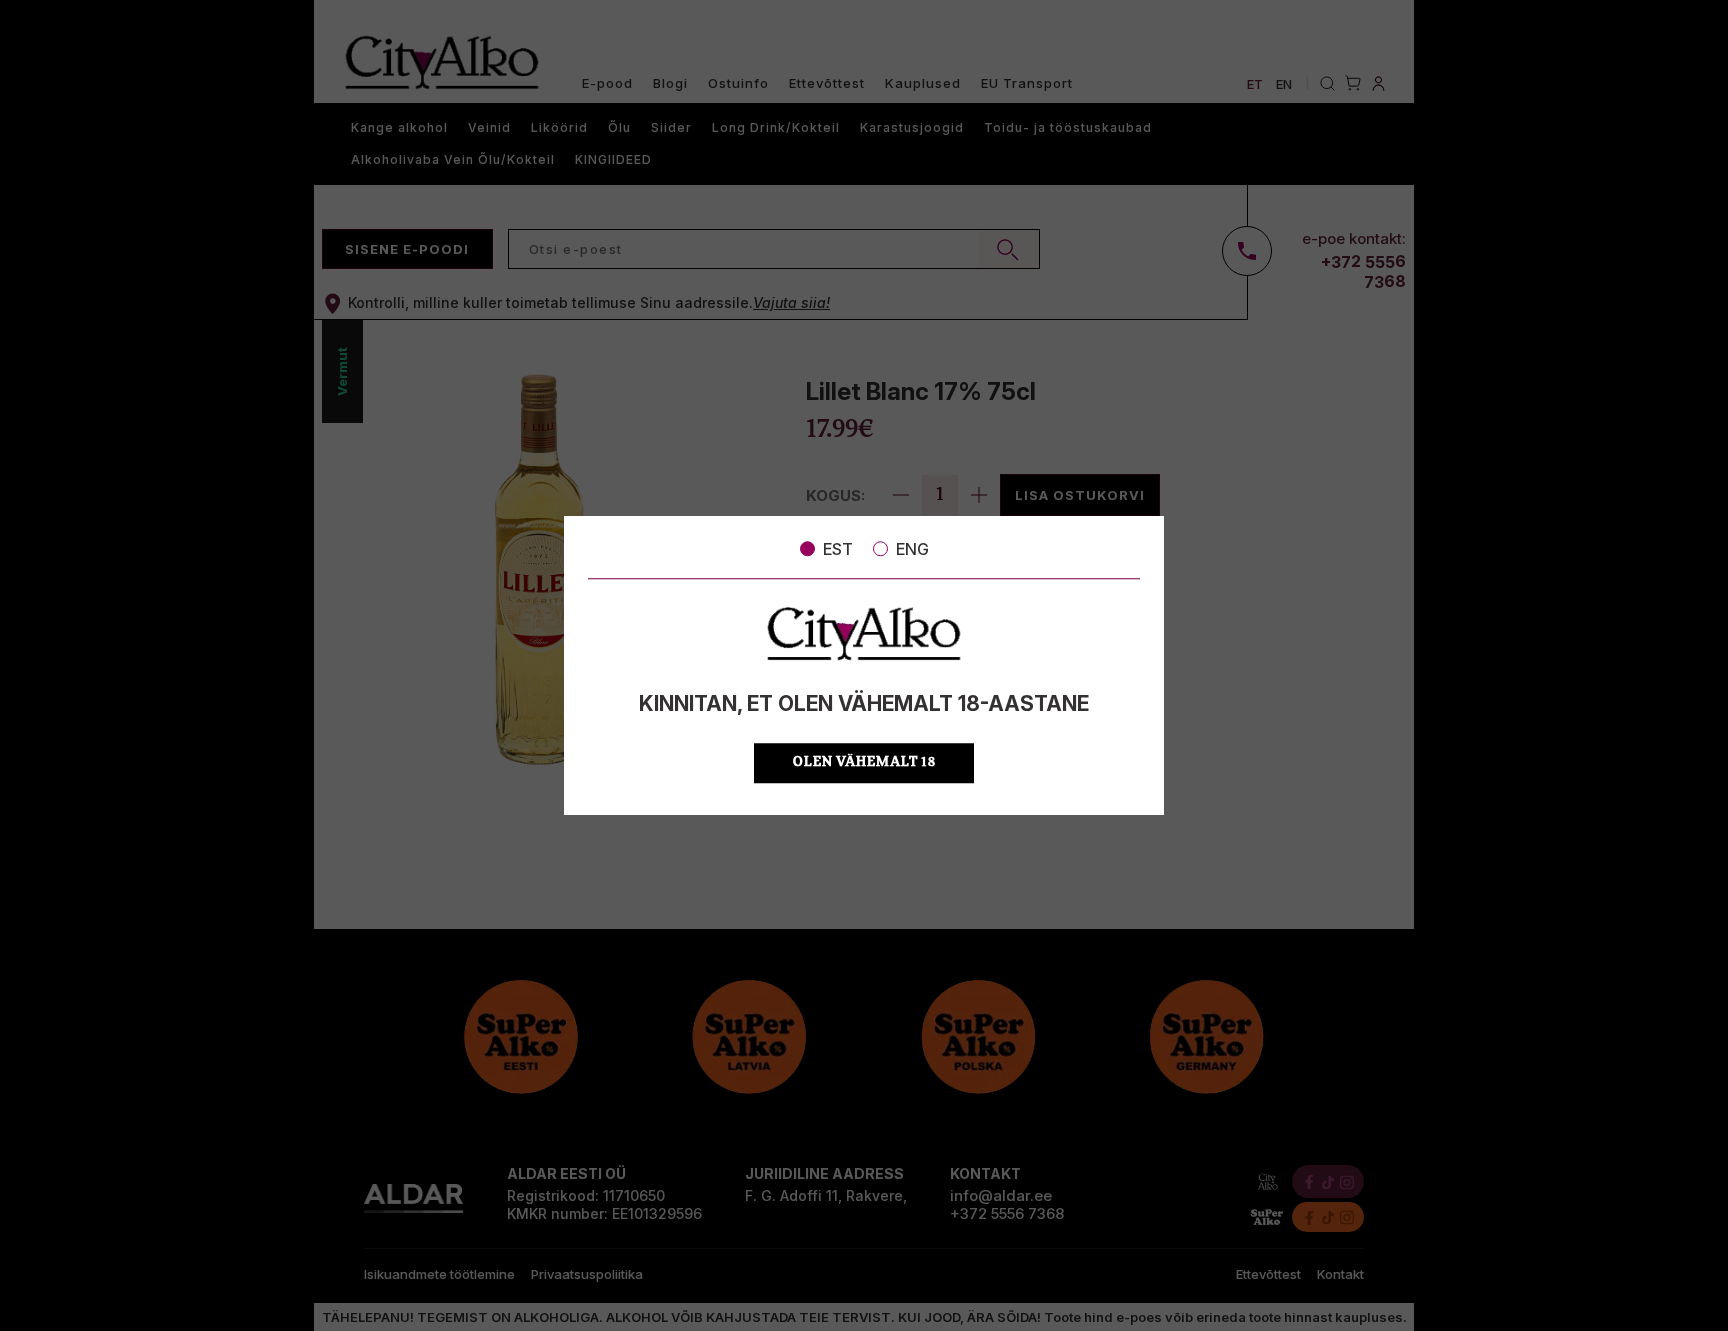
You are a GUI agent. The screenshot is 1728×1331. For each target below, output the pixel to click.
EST (838, 549)
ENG (912, 549)
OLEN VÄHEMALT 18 (864, 762)
